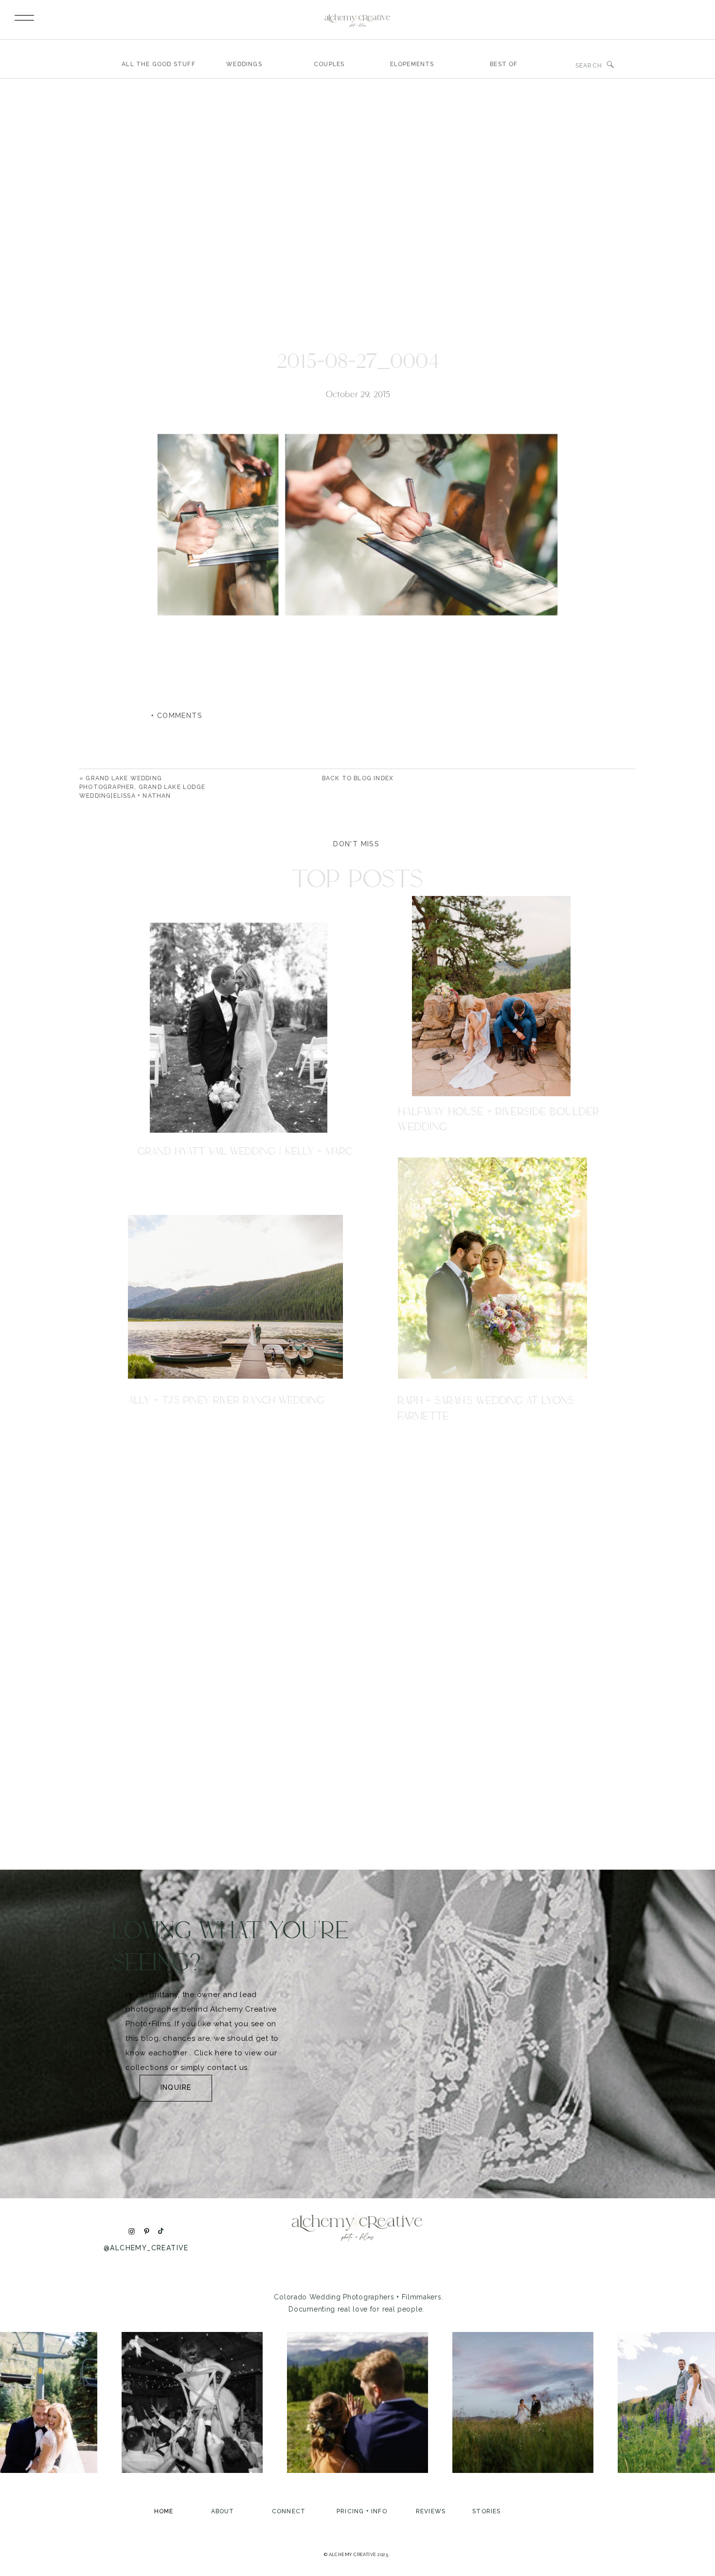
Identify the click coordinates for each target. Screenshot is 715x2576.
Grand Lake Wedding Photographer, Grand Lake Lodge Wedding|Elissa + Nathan (142, 787)
